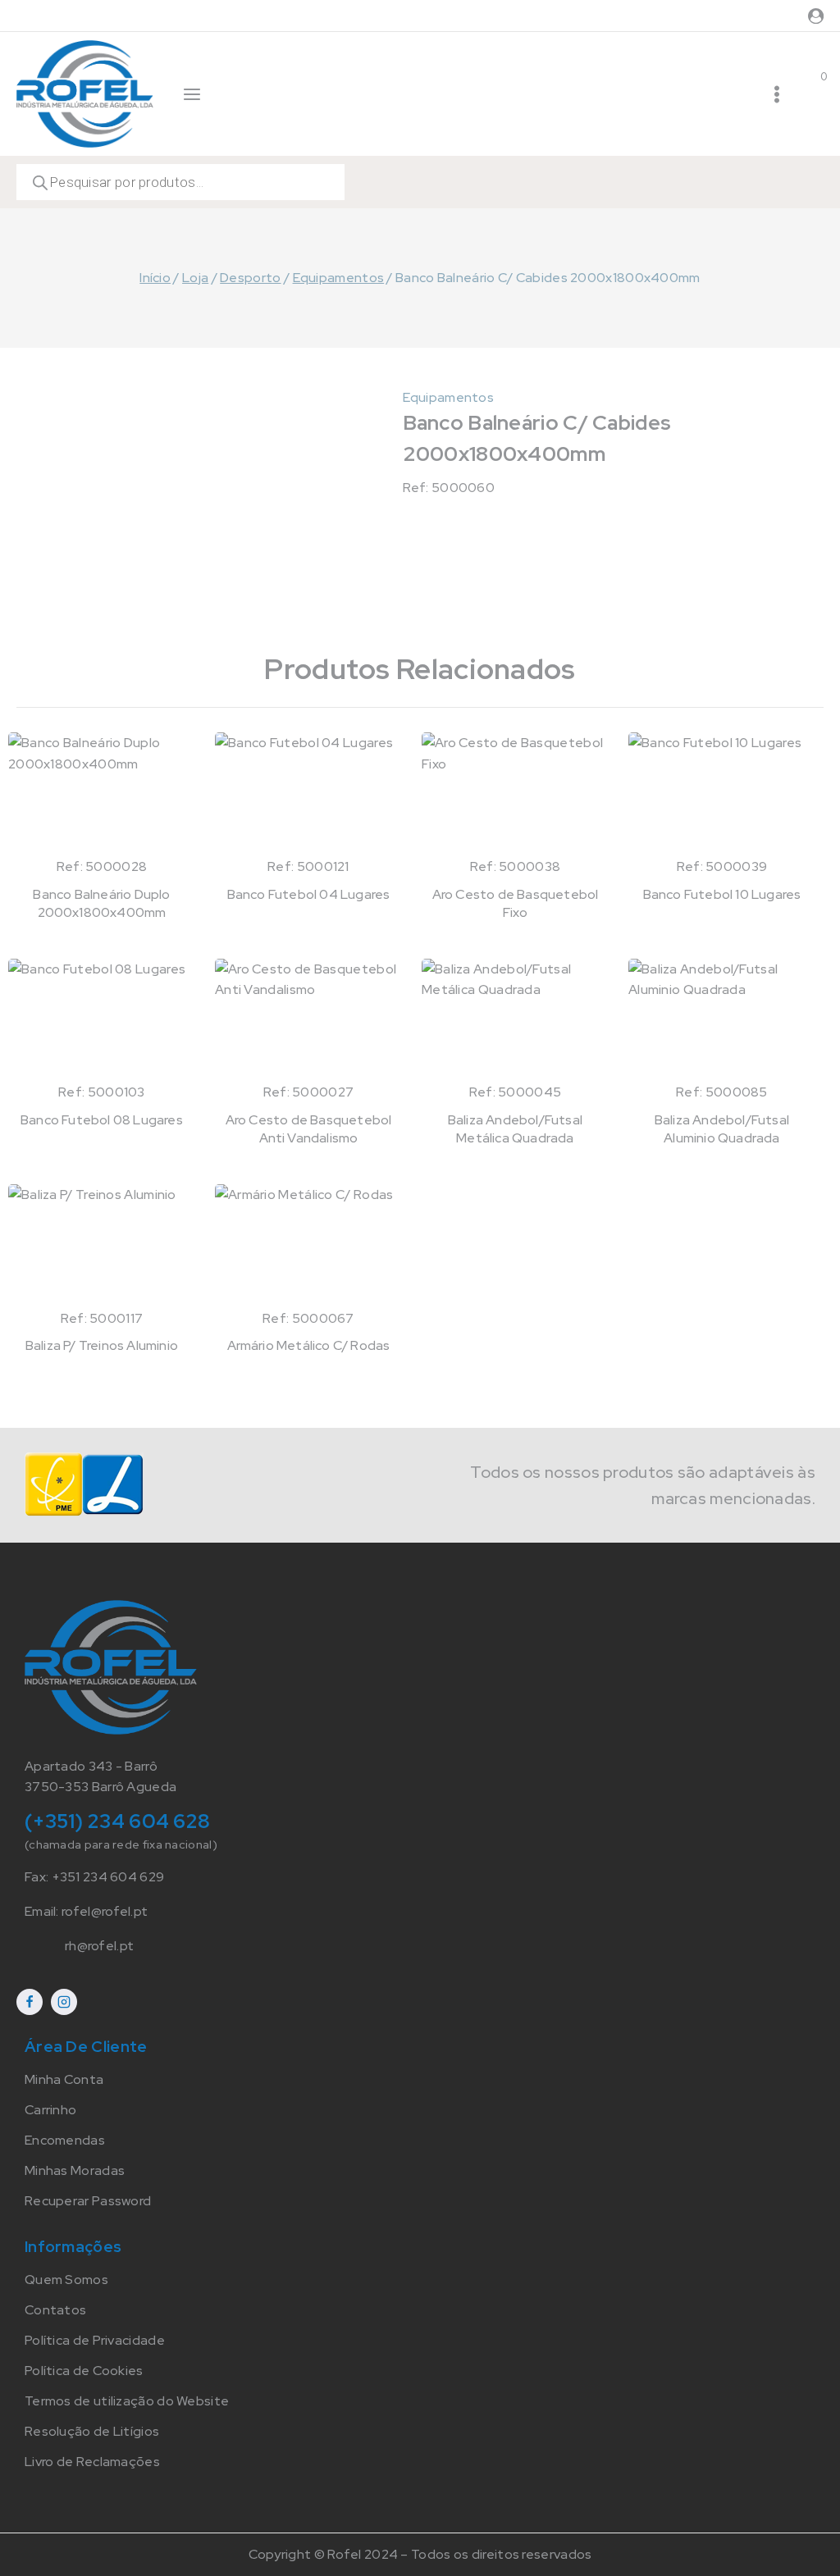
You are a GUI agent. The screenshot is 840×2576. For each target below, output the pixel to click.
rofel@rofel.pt (105, 1911)
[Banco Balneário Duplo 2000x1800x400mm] (102, 794)
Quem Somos (66, 2280)
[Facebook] (30, 2002)
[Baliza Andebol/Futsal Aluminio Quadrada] (722, 1021)
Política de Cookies (84, 2371)
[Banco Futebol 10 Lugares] (722, 794)
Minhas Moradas (75, 2170)
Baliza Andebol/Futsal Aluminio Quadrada (722, 1129)
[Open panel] (192, 94)
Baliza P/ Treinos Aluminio (102, 1345)
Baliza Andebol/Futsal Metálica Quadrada (515, 1129)
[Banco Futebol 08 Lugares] (102, 1021)
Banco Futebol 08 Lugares (102, 1120)
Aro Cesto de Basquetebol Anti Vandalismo (309, 1129)
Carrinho (50, 2110)
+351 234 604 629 (108, 1877)
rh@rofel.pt (99, 1946)
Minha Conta (64, 2079)
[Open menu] (777, 94)
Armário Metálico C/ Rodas (309, 1345)
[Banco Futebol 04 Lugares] (308, 794)
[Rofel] (85, 93)
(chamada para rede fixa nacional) (121, 1844)
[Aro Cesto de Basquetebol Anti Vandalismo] (308, 1021)
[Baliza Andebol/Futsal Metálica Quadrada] (515, 1021)
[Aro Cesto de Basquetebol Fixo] (515, 794)
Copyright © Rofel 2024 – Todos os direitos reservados (420, 2554)
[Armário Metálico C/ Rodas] (308, 1246)
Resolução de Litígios (92, 2431)
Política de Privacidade (95, 2340)
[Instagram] (64, 2002)
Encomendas (65, 2140)
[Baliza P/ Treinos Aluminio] (102, 1246)
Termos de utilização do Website (127, 2401)
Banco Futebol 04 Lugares (309, 894)
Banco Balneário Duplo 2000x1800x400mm (101, 903)
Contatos (55, 2310)
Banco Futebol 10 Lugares (722, 894)
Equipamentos (449, 397)
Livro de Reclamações (92, 2462)
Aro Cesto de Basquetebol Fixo (516, 903)
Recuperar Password (88, 2201)
